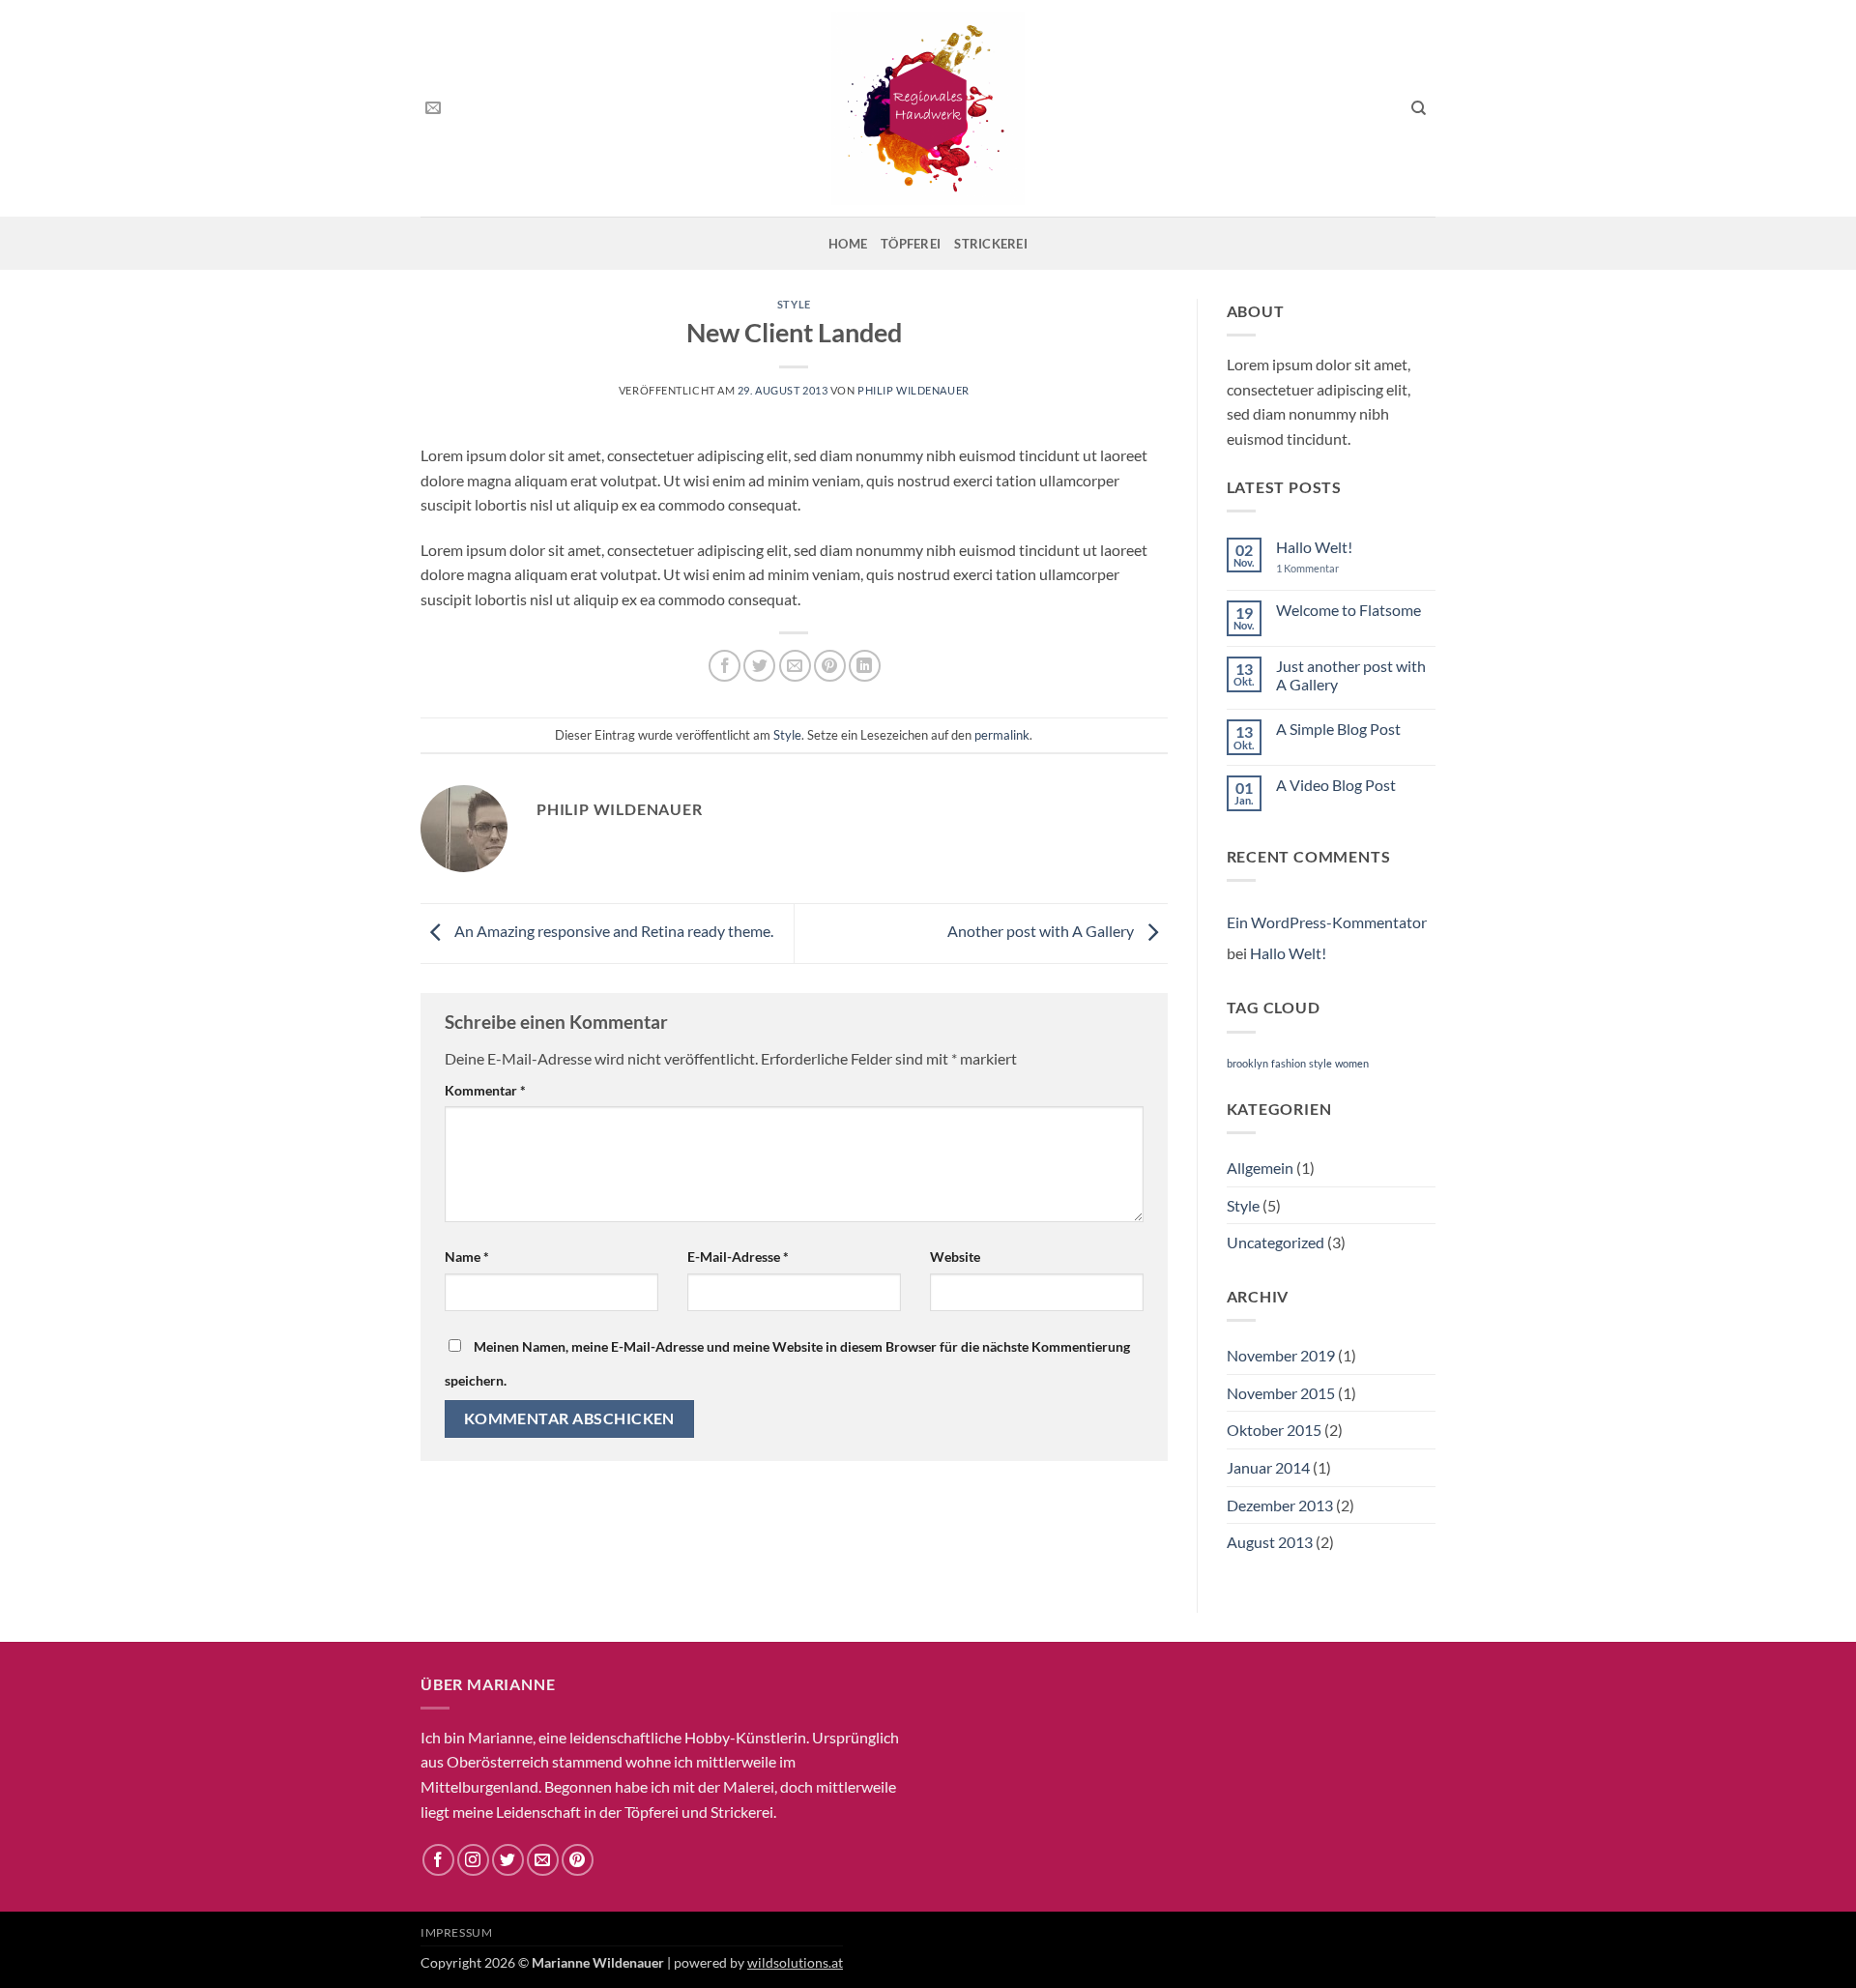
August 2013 (1270, 1542)
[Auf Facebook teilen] (725, 666)
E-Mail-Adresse (738, 1257)
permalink (1002, 735)
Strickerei (991, 244)
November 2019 (1281, 1355)
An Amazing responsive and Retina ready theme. (612, 931)
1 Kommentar (1320, 568)
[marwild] (928, 108)
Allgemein (1260, 1168)
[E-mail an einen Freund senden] (795, 666)
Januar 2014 (1268, 1467)
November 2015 (1281, 1393)
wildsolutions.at (795, 1962)
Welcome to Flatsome (1348, 610)
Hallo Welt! (1314, 547)
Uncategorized (1276, 1242)
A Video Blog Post (1336, 785)
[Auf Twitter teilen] (759, 666)
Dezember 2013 (1280, 1505)
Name (467, 1257)
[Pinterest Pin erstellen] (830, 666)
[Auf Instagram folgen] (473, 1860)
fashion (1289, 1063)
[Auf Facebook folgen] (438, 1860)
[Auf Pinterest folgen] (578, 1860)
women (1352, 1063)
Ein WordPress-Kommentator (1327, 922)
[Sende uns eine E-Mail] (433, 108)
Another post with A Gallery (1042, 931)
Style (794, 304)
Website (955, 1257)
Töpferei (911, 244)
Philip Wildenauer (913, 390)
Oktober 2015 (1274, 1430)
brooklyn (1247, 1063)
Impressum (457, 1932)
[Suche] (1419, 108)
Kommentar (485, 1090)
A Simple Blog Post (1338, 729)
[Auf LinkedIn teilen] (865, 666)
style (1320, 1063)
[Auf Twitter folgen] (508, 1860)
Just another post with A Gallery (1351, 675)
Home (848, 244)
